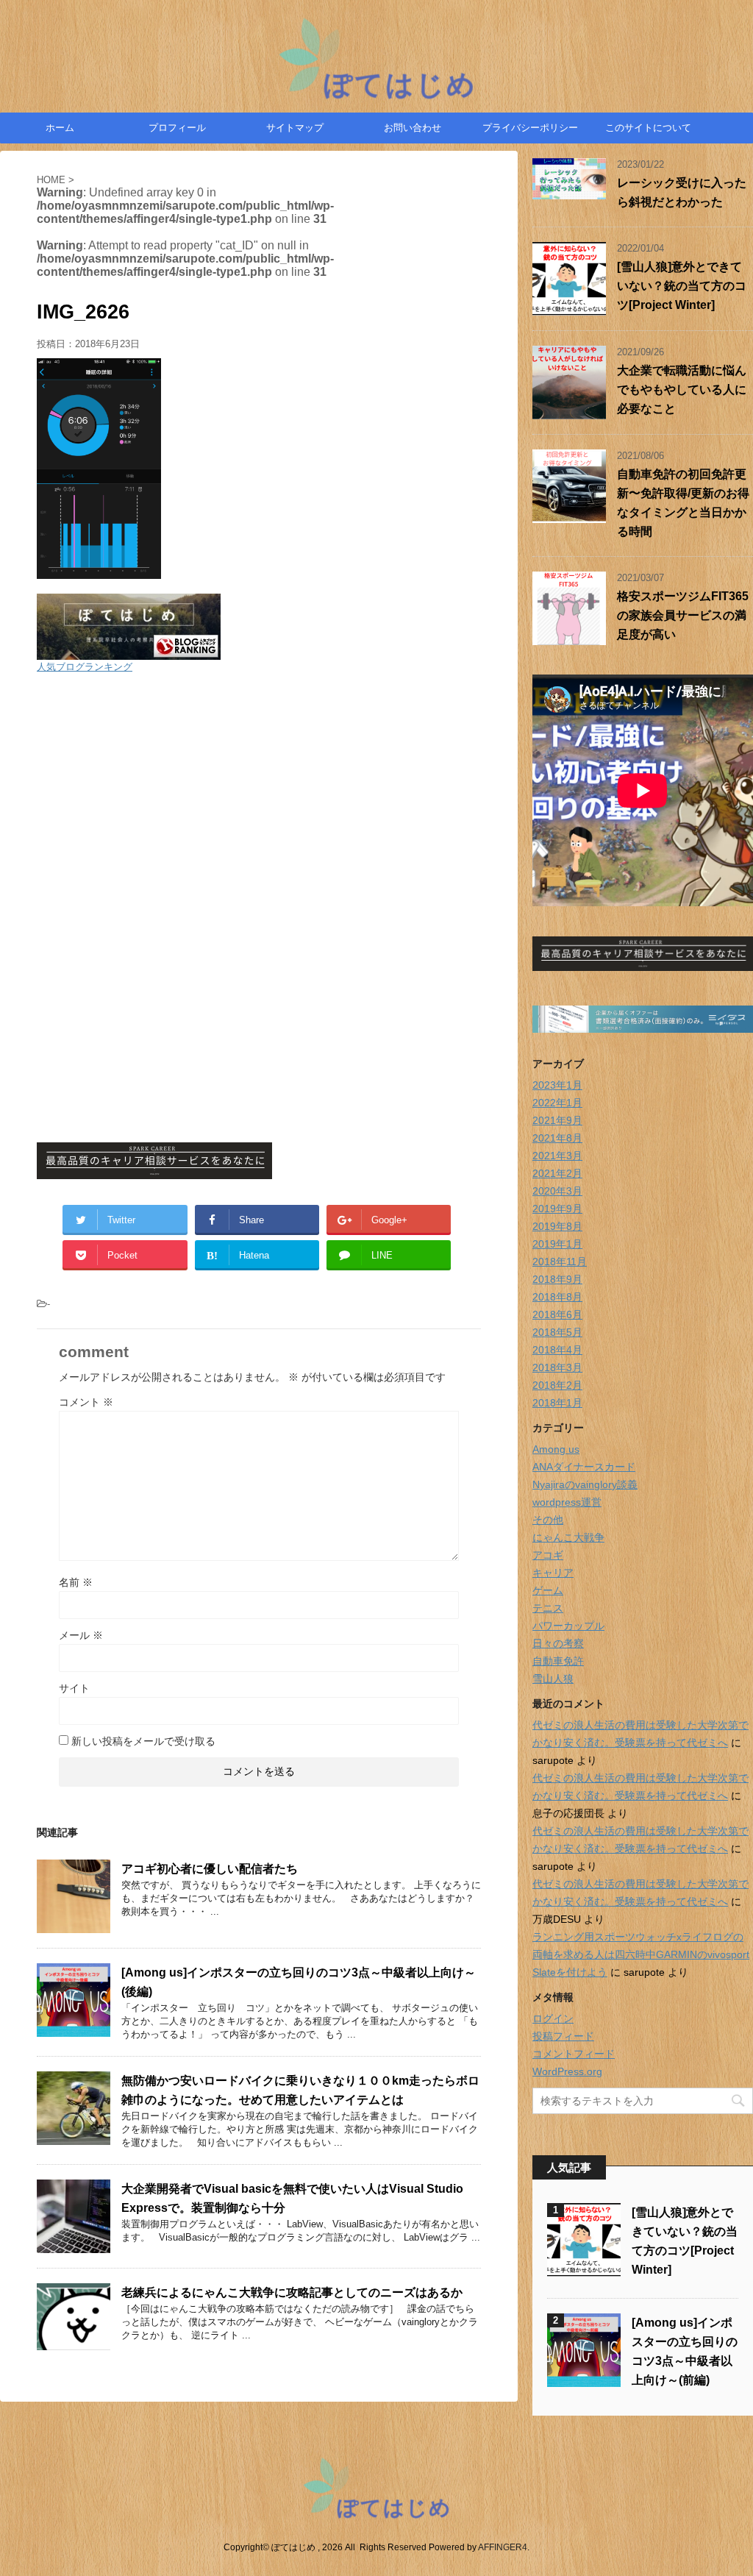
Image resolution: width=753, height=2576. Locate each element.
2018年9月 (557, 1279)
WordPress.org (567, 2071)
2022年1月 (557, 1103)
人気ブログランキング (85, 667)
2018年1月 (557, 1403)
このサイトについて (648, 128)
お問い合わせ (413, 128)
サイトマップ (295, 128)
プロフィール (177, 128)
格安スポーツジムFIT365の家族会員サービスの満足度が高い (683, 615)
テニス (548, 1608)
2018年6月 (557, 1314)
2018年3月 (557, 1367)
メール (81, 1635)
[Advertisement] (259, 791)
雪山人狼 (553, 1679)
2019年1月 (557, 1244)
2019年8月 (557, 1226)
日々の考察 (558, 1643)
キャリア (553, 1573)
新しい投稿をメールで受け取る (143, 1741)
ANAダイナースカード (584, 1467)
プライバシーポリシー (530, 128)
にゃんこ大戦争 (568, 1537)
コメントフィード (574, 2054)
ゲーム (548, 1590)
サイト (74, 1688)
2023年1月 (557, 1085)
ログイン (553, 2018)
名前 (76, 1582)
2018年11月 (560, 1262)
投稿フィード (563, 2036)
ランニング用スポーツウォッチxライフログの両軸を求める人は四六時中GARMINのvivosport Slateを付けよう (641, 1954)
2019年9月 (557, 1209)
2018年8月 (557, 1297)
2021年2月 (557, 1173)
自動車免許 (558, 1661)
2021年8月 (557, 1138)
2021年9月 (557, 1120)
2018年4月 (557, 1350)
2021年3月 (557, 1156)
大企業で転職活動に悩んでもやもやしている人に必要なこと (682, 389)
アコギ (548, 1555)
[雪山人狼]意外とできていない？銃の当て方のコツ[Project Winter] (682, 286)
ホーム (60, 128)
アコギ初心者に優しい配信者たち (210, 1869)
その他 (548, 1520)
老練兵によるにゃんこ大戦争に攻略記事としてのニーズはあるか (292, 2292)
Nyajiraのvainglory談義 (585, 1484)
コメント (86, 1402)
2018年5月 (557, 1332)
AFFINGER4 (503, 2547)
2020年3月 (557, 1191)
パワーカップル (568, 1626)
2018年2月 (557, 1385)
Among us (556, 1449)
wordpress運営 (567, 1502)
